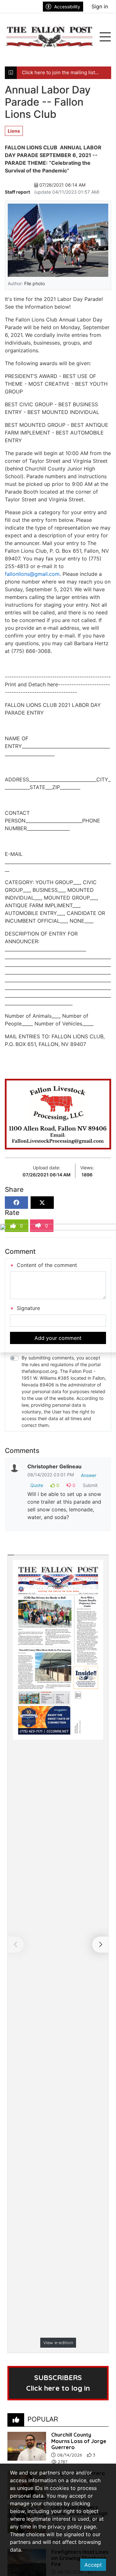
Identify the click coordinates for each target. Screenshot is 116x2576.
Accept (93, 2565)
